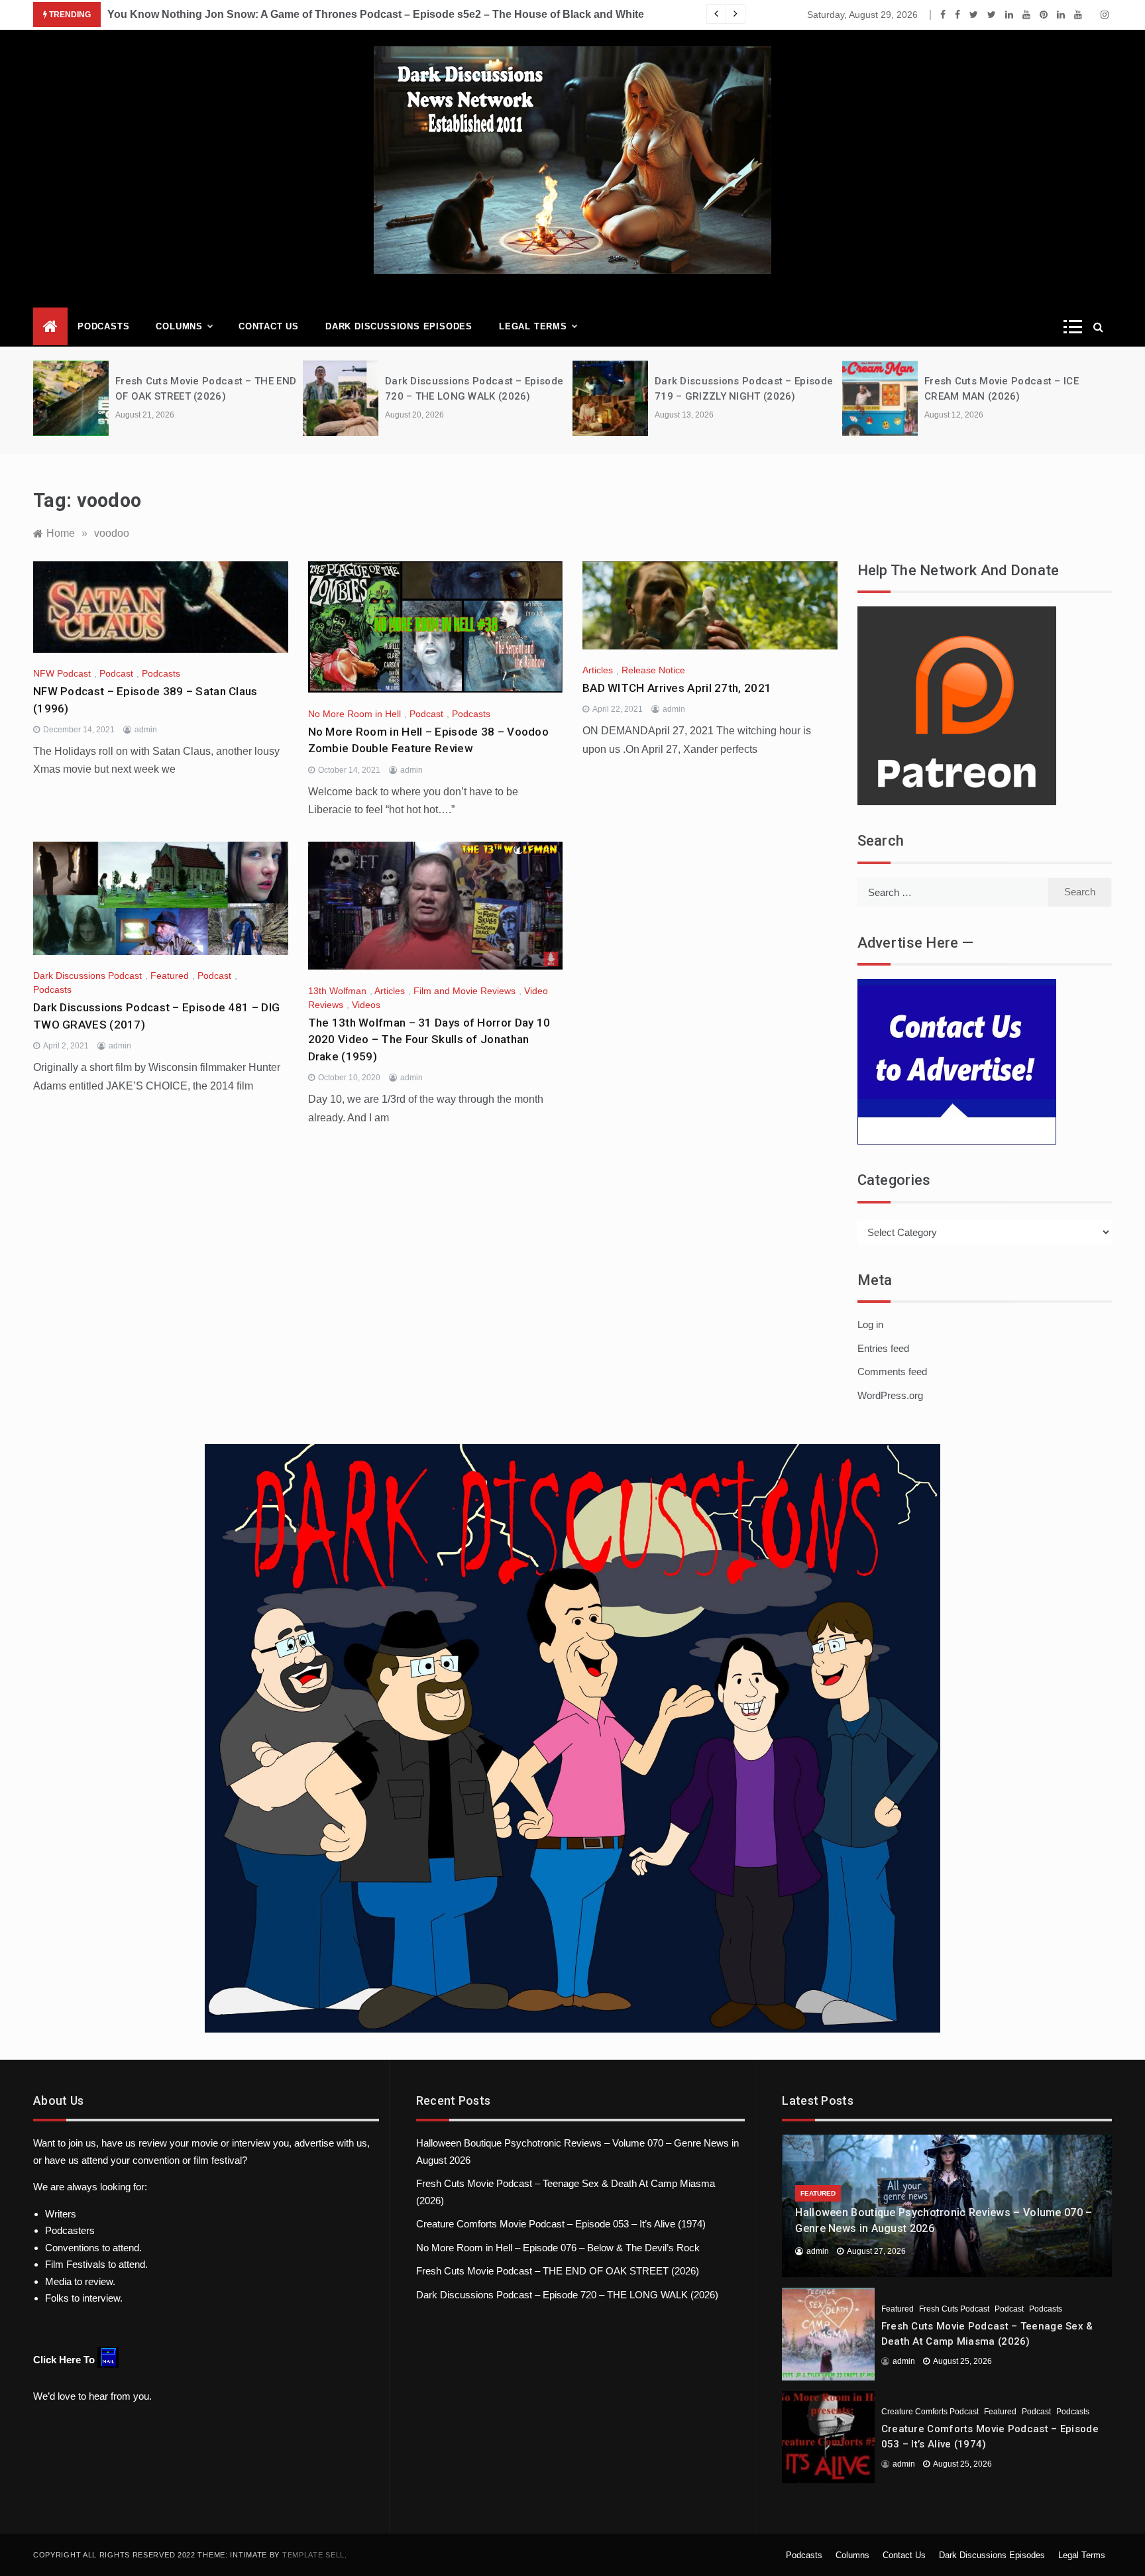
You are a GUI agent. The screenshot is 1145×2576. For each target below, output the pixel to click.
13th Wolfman (337, 991)
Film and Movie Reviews (464, 991)
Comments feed (892, 1372)
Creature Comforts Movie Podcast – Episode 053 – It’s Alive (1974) (561, 2224)
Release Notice (653, 670)
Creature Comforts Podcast (930, 2412)
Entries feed (883, 1348)
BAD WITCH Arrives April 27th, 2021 (677, 688)
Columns (179, 326)
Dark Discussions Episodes (399, 326)
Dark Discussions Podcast (87, 976)
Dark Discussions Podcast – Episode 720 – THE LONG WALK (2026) (567, 2295)
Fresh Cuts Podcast (954, 2309)
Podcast (116, 673)
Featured (170, 976)
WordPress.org (890, 1395)
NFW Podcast (62, 673)
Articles (598, 670)
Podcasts (103, 326)
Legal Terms (533, 326)
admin (146, 730)
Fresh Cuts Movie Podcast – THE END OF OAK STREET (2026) (558, 2271)
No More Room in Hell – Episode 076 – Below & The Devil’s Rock (558, 2248)
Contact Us (269, 326)
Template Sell (313, 2555)
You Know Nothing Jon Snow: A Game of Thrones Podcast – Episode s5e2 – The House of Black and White (376, 14)
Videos (366, 1005)
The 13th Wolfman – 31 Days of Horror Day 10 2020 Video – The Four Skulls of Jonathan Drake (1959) (429, 1039)
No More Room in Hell (354, 714)
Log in (870, 1324)
